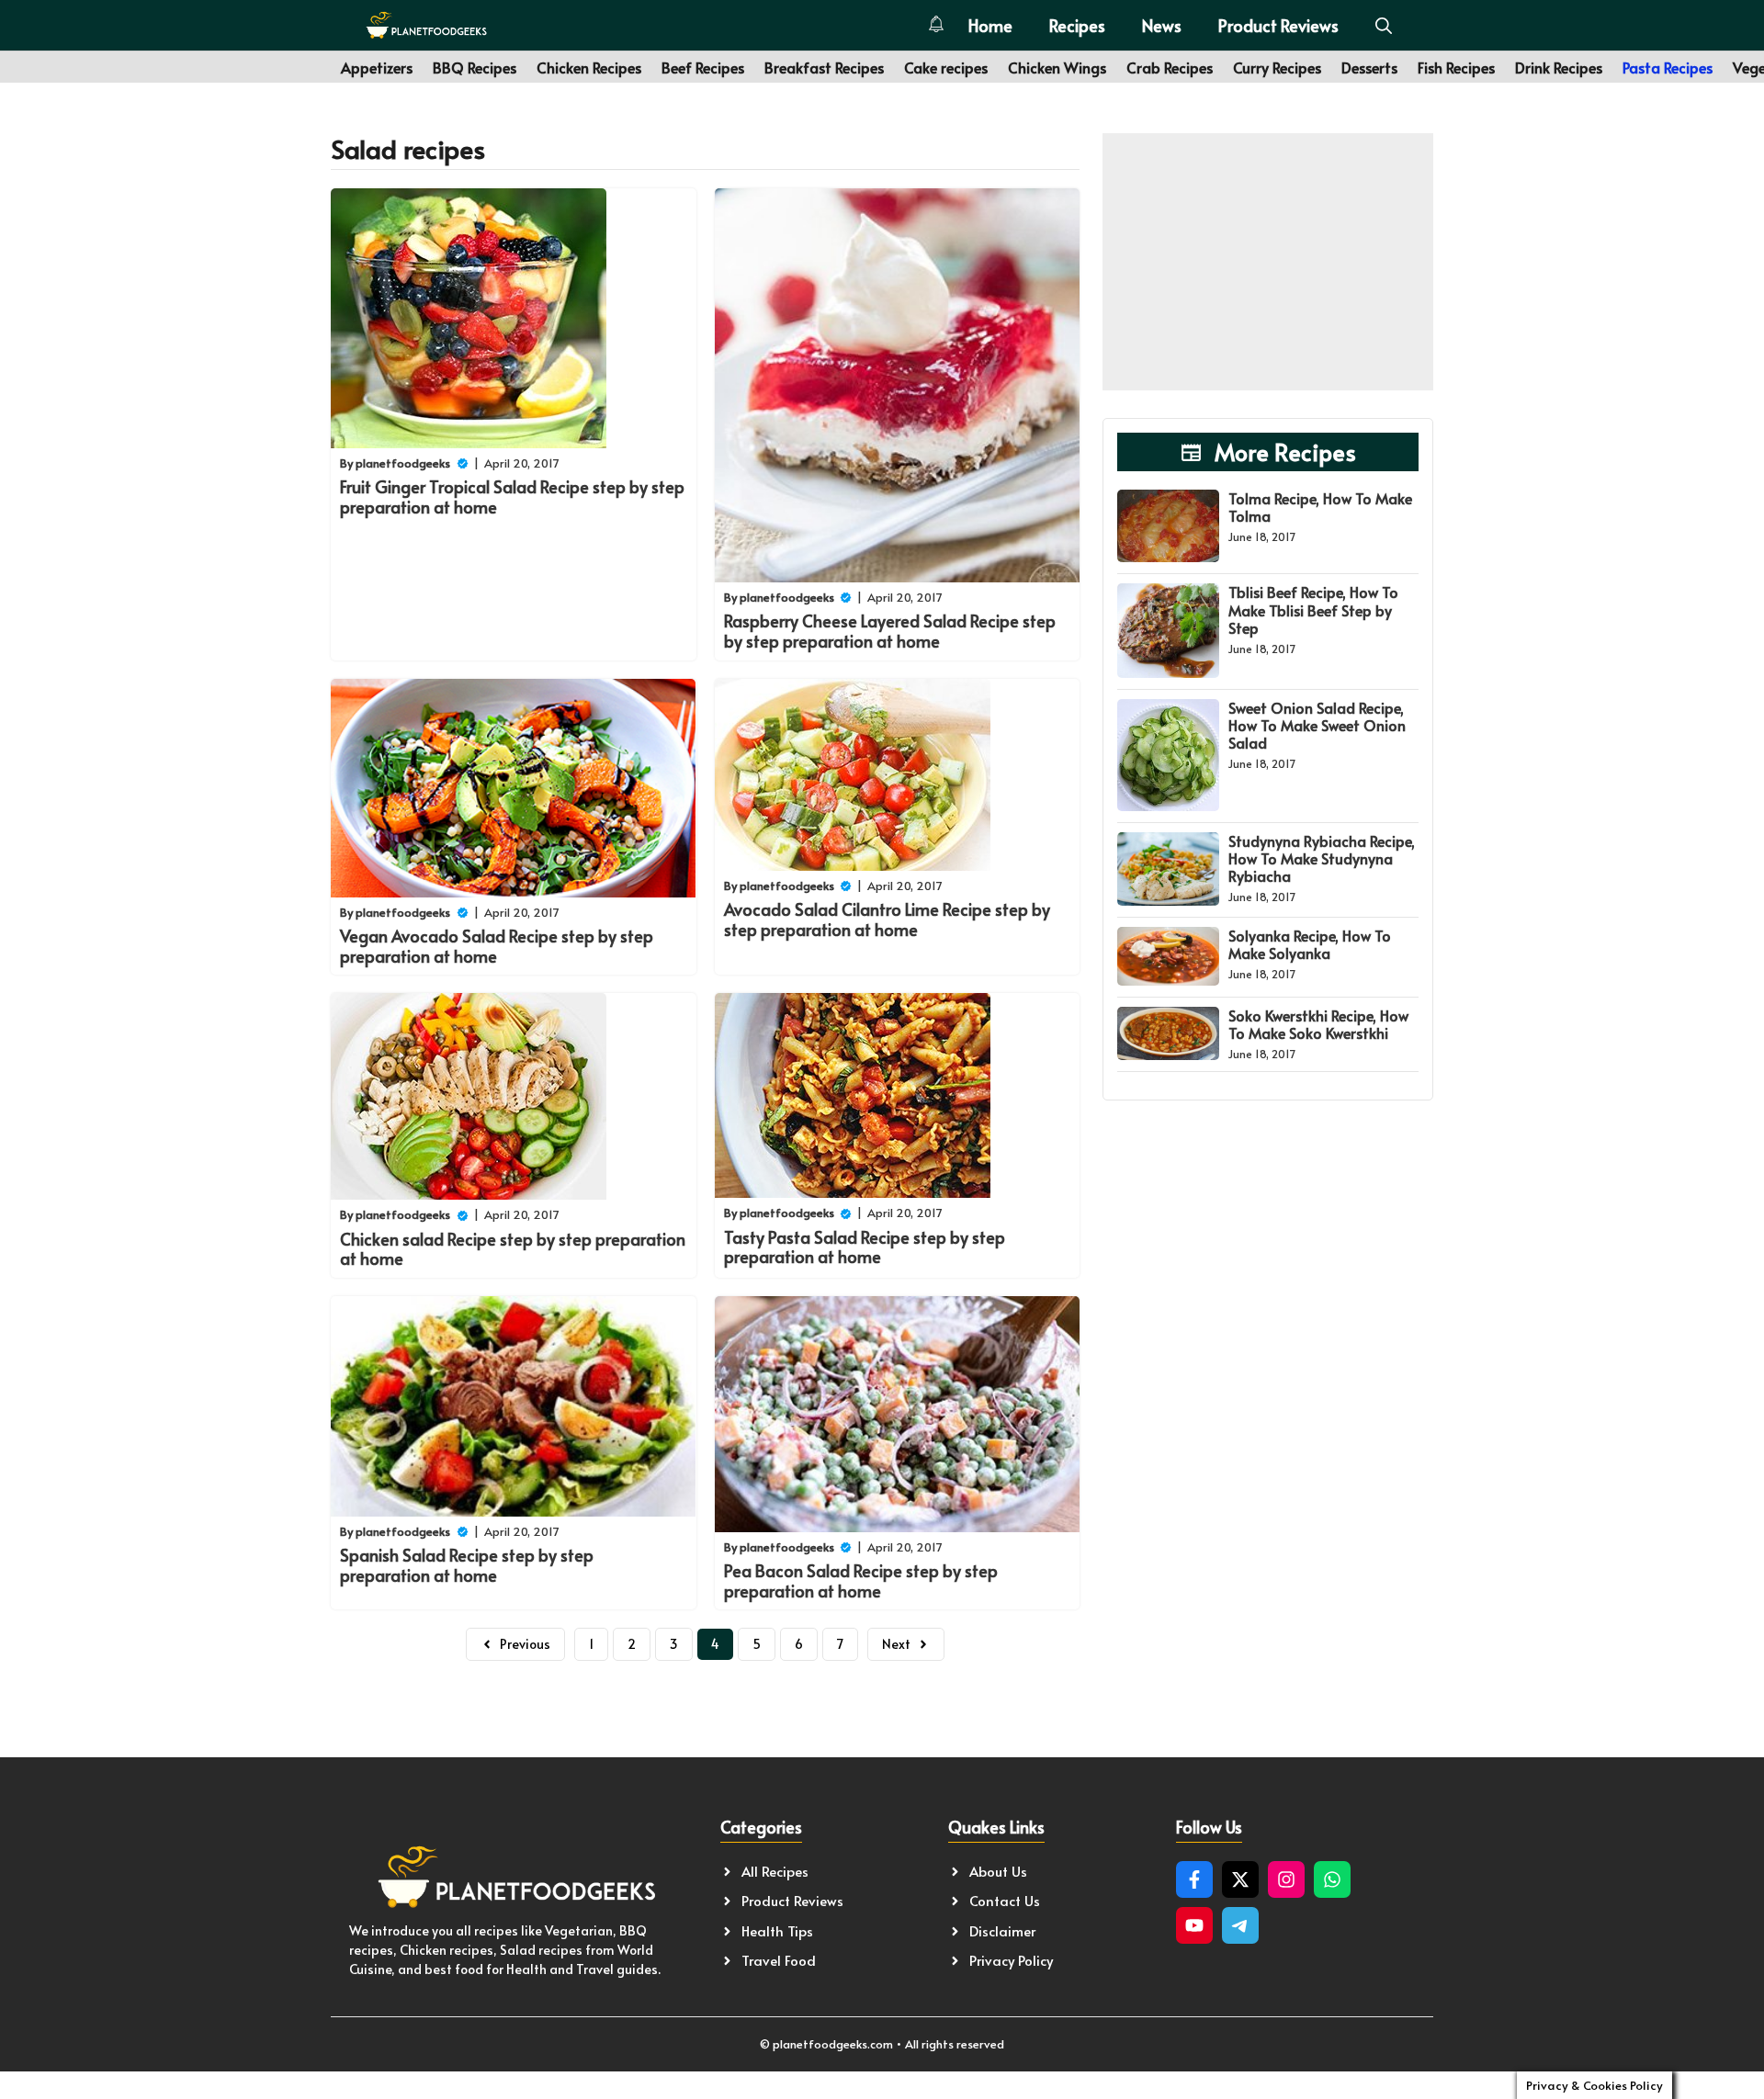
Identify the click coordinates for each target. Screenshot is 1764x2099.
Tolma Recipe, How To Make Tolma (1320, 507)
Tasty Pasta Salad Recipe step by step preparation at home (865, 1247)
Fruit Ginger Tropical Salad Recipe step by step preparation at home (512, 497)
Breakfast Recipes (824, 67)
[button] (1384, 25)
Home (990, 25)
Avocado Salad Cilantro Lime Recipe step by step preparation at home (887, 919)
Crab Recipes (1170, 67)
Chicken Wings (1057, 67)
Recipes (1077, 25)
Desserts (1369, 67)
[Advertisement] (1268, 262)
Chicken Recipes (589, 67)
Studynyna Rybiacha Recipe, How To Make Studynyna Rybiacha (1322, 858)
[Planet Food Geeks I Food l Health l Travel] (426, 25)
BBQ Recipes (475, 67)
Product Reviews (1278, 25)
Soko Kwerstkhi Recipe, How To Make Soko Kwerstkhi (1318, 1024)
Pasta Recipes (1668, 67)
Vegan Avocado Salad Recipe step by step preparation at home (497, 946)
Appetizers (377, 67)
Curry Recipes (1277, 67)
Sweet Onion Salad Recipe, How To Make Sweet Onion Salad (1317, 725)
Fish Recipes (1456, 67)
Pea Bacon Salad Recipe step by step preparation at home (861, 1580)
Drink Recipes (1559, 67)
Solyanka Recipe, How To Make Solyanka (1310, 944)
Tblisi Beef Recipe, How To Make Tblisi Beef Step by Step (1313, 609)
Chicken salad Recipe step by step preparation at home (513, 1249)
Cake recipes (946, 67)
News (1162, 25)
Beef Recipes (703, 67)
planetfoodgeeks (403, 463)
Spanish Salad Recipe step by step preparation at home (467, 1565)
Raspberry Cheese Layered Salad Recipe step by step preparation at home (890, 631)
